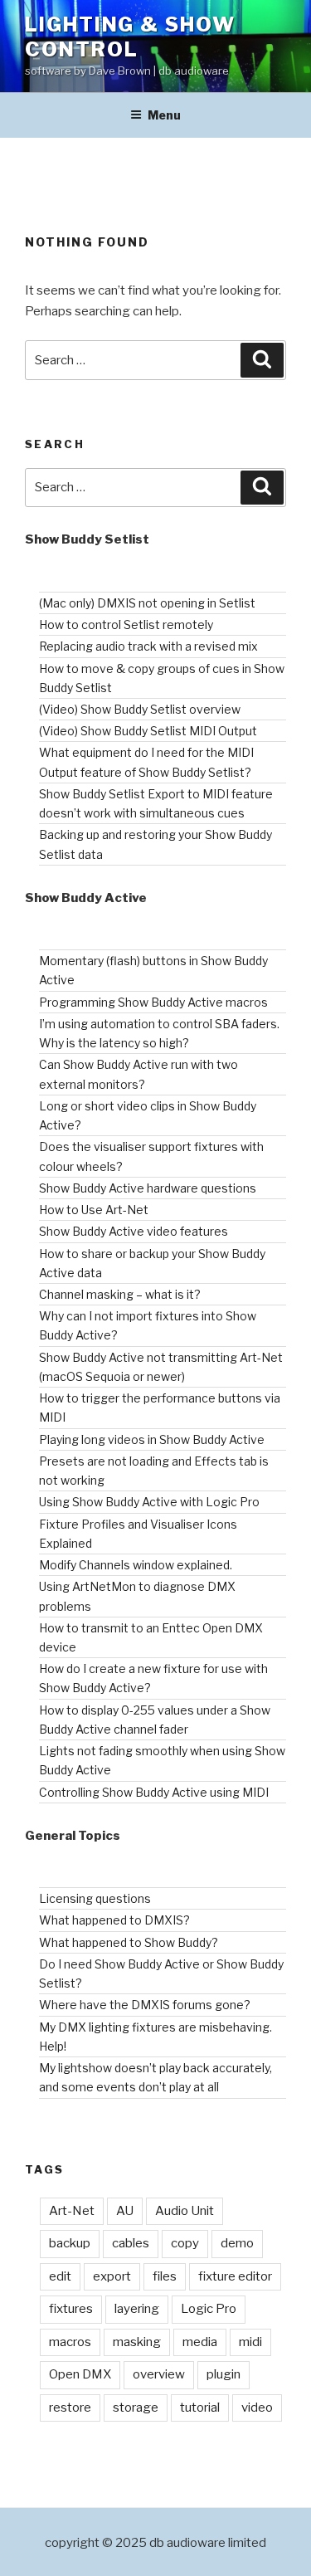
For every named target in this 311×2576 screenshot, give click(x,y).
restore (70, 2408)
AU (125, 2211)
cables (131, 2243)
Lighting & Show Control (130, 37)
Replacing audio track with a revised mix (148, 646)
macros (70, 2342)
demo (237, 2243)
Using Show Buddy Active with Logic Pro (149, 1502)
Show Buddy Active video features (134, 1231)
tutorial (200, 2408)
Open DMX (80, 2374)
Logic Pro (209, 2309)
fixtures (71, 2309)
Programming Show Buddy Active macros (153, 1002)
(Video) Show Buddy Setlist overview (140, 709)
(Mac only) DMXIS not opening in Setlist (147, 603)
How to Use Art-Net (94, 1210)
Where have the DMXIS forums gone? (145, 2005)
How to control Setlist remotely (126, 624)
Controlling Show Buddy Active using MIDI (154, 1792)
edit (60, 2276)
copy (185, 2243)
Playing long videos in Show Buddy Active (152, 1439)
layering (137, 2309)
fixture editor (235, 2276)
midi (250, 2342)
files (165, 2276)
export (112, 2276)
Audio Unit (185, 2211)
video (257, 2408)
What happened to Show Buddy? (129, 1942)
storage (136, 2408)
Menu (164, 115)
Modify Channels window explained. (136, 1565)
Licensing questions (95, 1898)
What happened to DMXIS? (114, 1920)
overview (159, 2374)
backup (70, 2243)
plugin (224, 2374)
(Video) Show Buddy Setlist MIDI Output (148, 731)
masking (137, 2342)
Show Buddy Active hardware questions (148, 1188)
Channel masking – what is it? (120, 1294)
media (200, 2342)
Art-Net (72, 2211)
